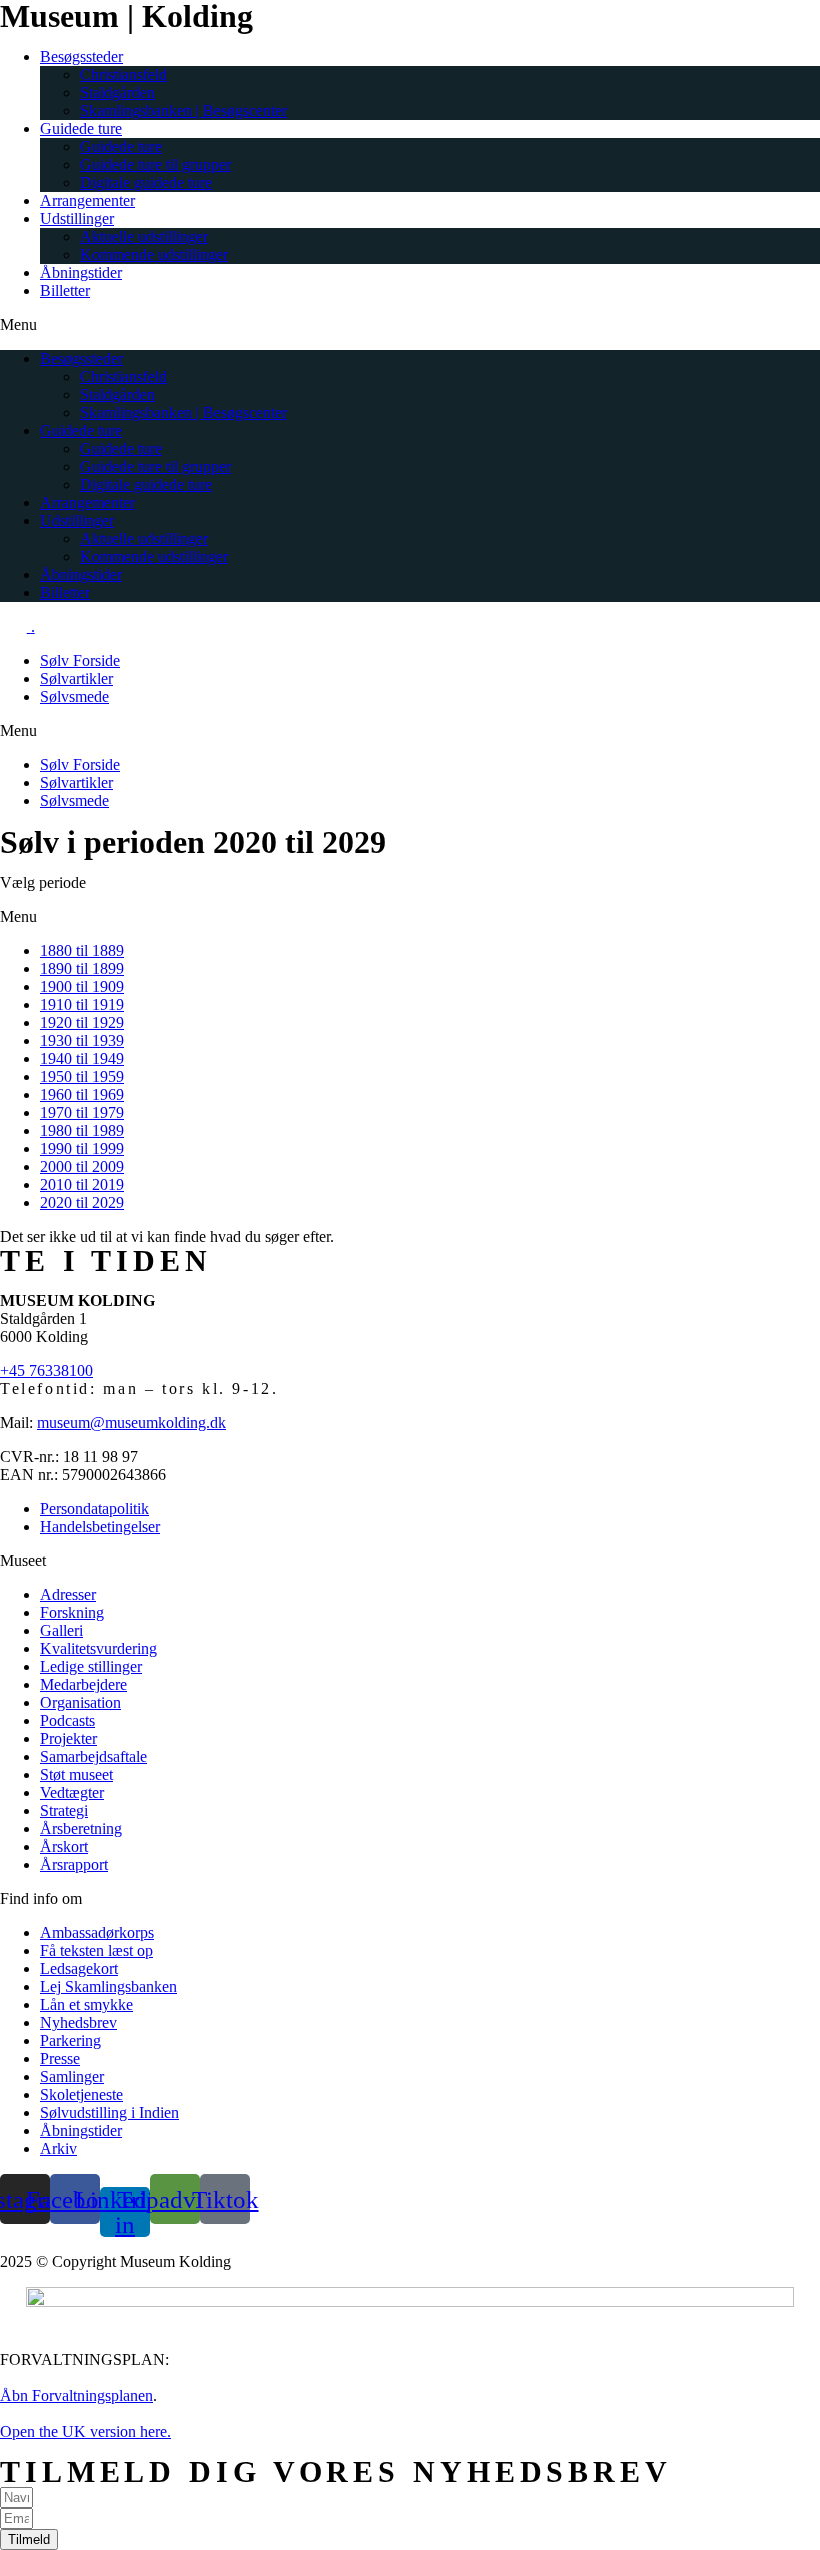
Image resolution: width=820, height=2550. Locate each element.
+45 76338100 (46, 1370)
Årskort (64, 1846)
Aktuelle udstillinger (144, 236)
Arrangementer (87, 200)
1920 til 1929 (82, 1022)
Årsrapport (74, 1864)
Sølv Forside (80, 660)
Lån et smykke (86, 2004)
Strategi (64, 1810)
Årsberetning (81, 1828)
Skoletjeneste (81, 2094)
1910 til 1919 (82, 1004)
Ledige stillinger (91, 1666)
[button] (410, 325)
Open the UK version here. (85, 2431)
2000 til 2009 (82, 1166)
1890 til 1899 (82, 968)
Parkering (70, 2040)
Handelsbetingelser (100, 1526)
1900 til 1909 (82, 986)
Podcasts (67, 1720)
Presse (60, 2058)
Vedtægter (72, 1792)
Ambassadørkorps (97, 1932)
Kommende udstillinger (154, 254)
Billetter (65, 290)
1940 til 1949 (82, 1058)
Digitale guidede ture (146, 182)
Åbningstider (81, 272)
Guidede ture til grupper (155, 164)
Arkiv (58, 2148)
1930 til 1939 (82, 1040)
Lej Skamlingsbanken (108, 1986)
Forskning (72, 1612)
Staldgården (117, 92)
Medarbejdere (83, 1684)
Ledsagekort (79, 1968)
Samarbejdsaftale (93, 1756)
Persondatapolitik (94, 1508)
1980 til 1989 (82, 1130)
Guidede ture (81, 128)
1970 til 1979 (82, 1112)
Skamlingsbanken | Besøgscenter (183, 110)
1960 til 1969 (82, 1094)
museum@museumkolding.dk (131, 1422)
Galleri (61, 1630)
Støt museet (76, 1774)
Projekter (68, 1738)
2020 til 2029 (82, 1202)
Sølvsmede (74, 696)
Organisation (80, 1702)
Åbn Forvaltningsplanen (76, 2395)
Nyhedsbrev (78, 2022)
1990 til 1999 (82, 1148)
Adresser (68, 1594)
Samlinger (72, 2076)
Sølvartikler (76, 678)
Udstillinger (77, 218)
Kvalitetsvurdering (98, 1648)
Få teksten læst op (96, 1950)
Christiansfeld (123, 74)
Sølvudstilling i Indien (109, 2112)
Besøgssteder (81, 56)
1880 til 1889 (82, 950)
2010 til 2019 (82, 1184)
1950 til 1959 (82, 1076)
